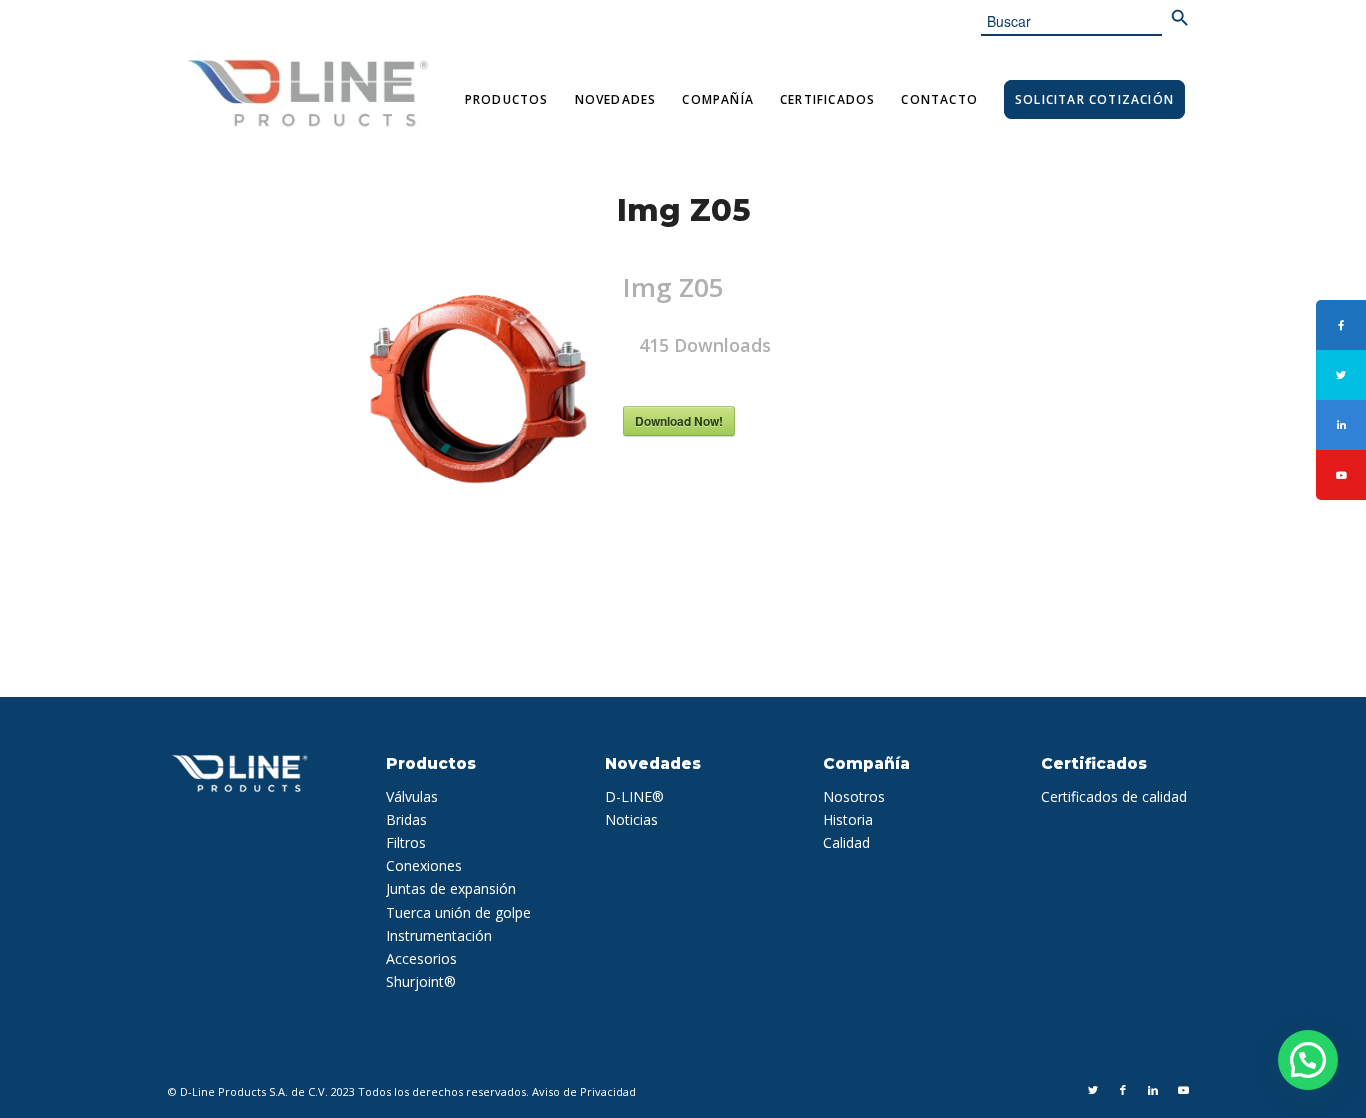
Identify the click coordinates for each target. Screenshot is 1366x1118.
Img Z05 (683, 210)
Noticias (631, 819)
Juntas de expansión (451, 888)
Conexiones (424, 865)
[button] (1308, 1060)
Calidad (846, 842)
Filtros (406, 842)
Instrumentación (439, 935)
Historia (848, 819)
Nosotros (854, 796)
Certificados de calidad (1114, 796)
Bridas (406, 819)
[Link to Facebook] (1123, 1090)
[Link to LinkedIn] (1153, 1090)
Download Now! (679, 421)
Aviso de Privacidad (584, 1091)
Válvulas (412, 796)
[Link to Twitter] (1093, 1090)
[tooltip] (1341, 325)
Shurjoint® (421, 981)
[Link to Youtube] (1183, 1090)
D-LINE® (634, 796)
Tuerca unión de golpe (458, 912)
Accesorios (421, 958)
